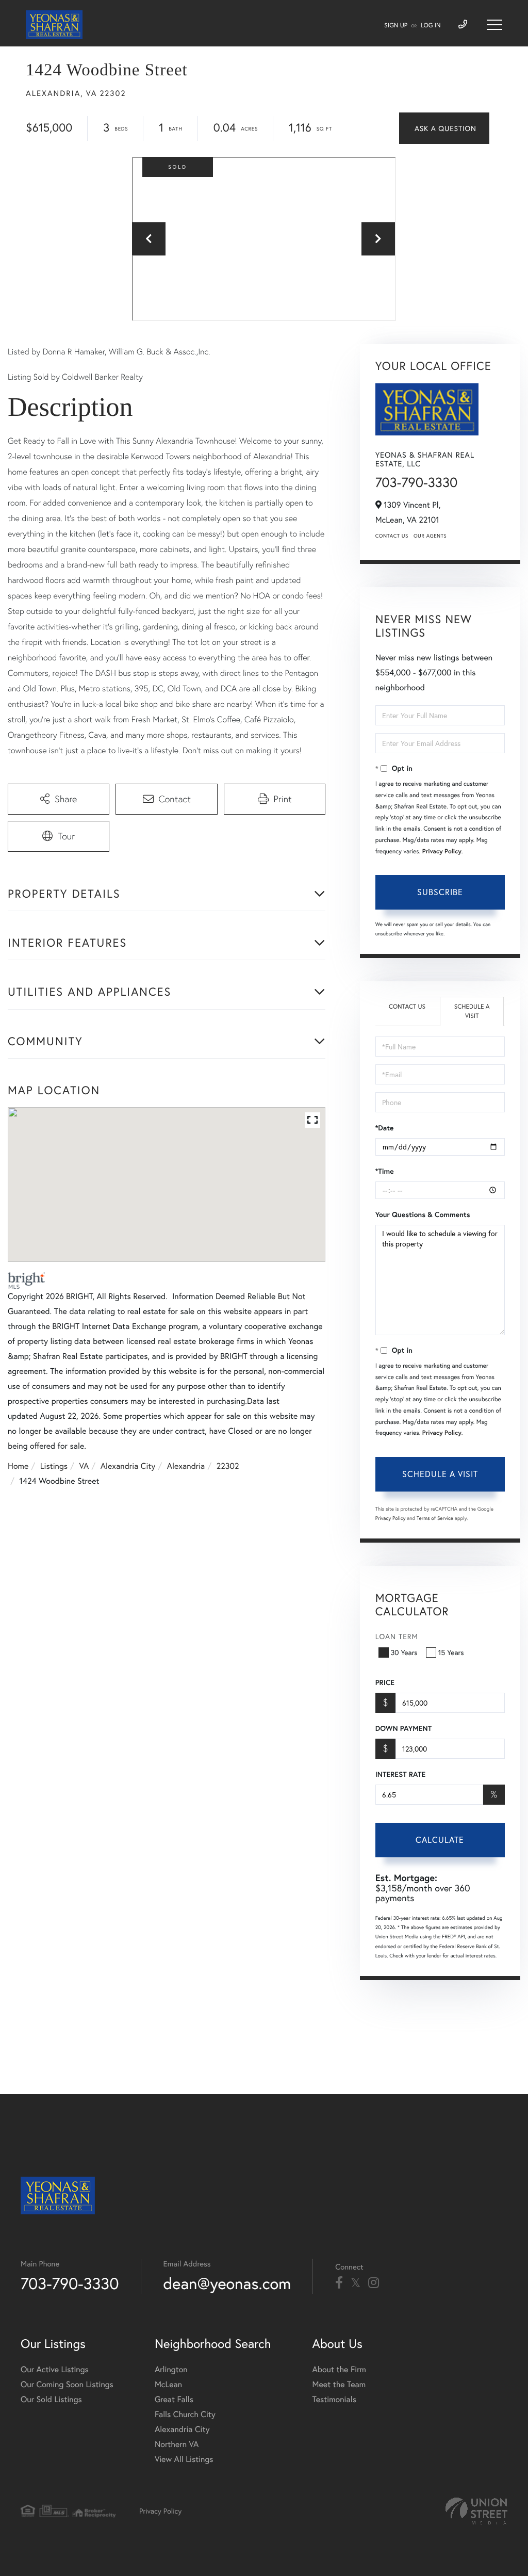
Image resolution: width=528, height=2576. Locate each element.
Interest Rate (400, 1774)
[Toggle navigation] (494, 25)
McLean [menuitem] (168, 2384)
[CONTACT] (444, 128)
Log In (431, 26)
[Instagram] (374, 2283)
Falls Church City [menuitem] (185, 2414)
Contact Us (392, 536)
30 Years (404, 1652)
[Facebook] (339, 2283)
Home (18, 1466)
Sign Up (396, 26)
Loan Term (397, 1636)
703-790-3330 (417, 482)
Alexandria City (128, 1466)
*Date (385, 1128)
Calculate (440, 1840)
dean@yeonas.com (227, 2283)
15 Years (451, 1652)
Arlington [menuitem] (171, 2369)
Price (385, 1682)
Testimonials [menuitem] (334, 2399)
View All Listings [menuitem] (184, 2459)
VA (84, 1466)
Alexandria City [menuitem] (182, 2429)
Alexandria (186, 1466)
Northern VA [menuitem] (177, 2444)
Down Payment (403, 1728)
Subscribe (440, 892)
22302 (228, 1466)
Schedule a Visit (472, 1011)
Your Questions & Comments (423, 1214)
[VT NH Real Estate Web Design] (476, 2511)
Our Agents (430, 536)
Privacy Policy (442, 852)
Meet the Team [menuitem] (339, 2384)
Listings (54, 1466)
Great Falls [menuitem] (174, 2399)
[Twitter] (356, 2283)
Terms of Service (435, 1518)
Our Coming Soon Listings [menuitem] (67, 2384)
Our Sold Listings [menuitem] (51, 2399)
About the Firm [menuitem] (339, 2369)
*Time (385, 1171)
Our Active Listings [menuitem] (55, 2369)
